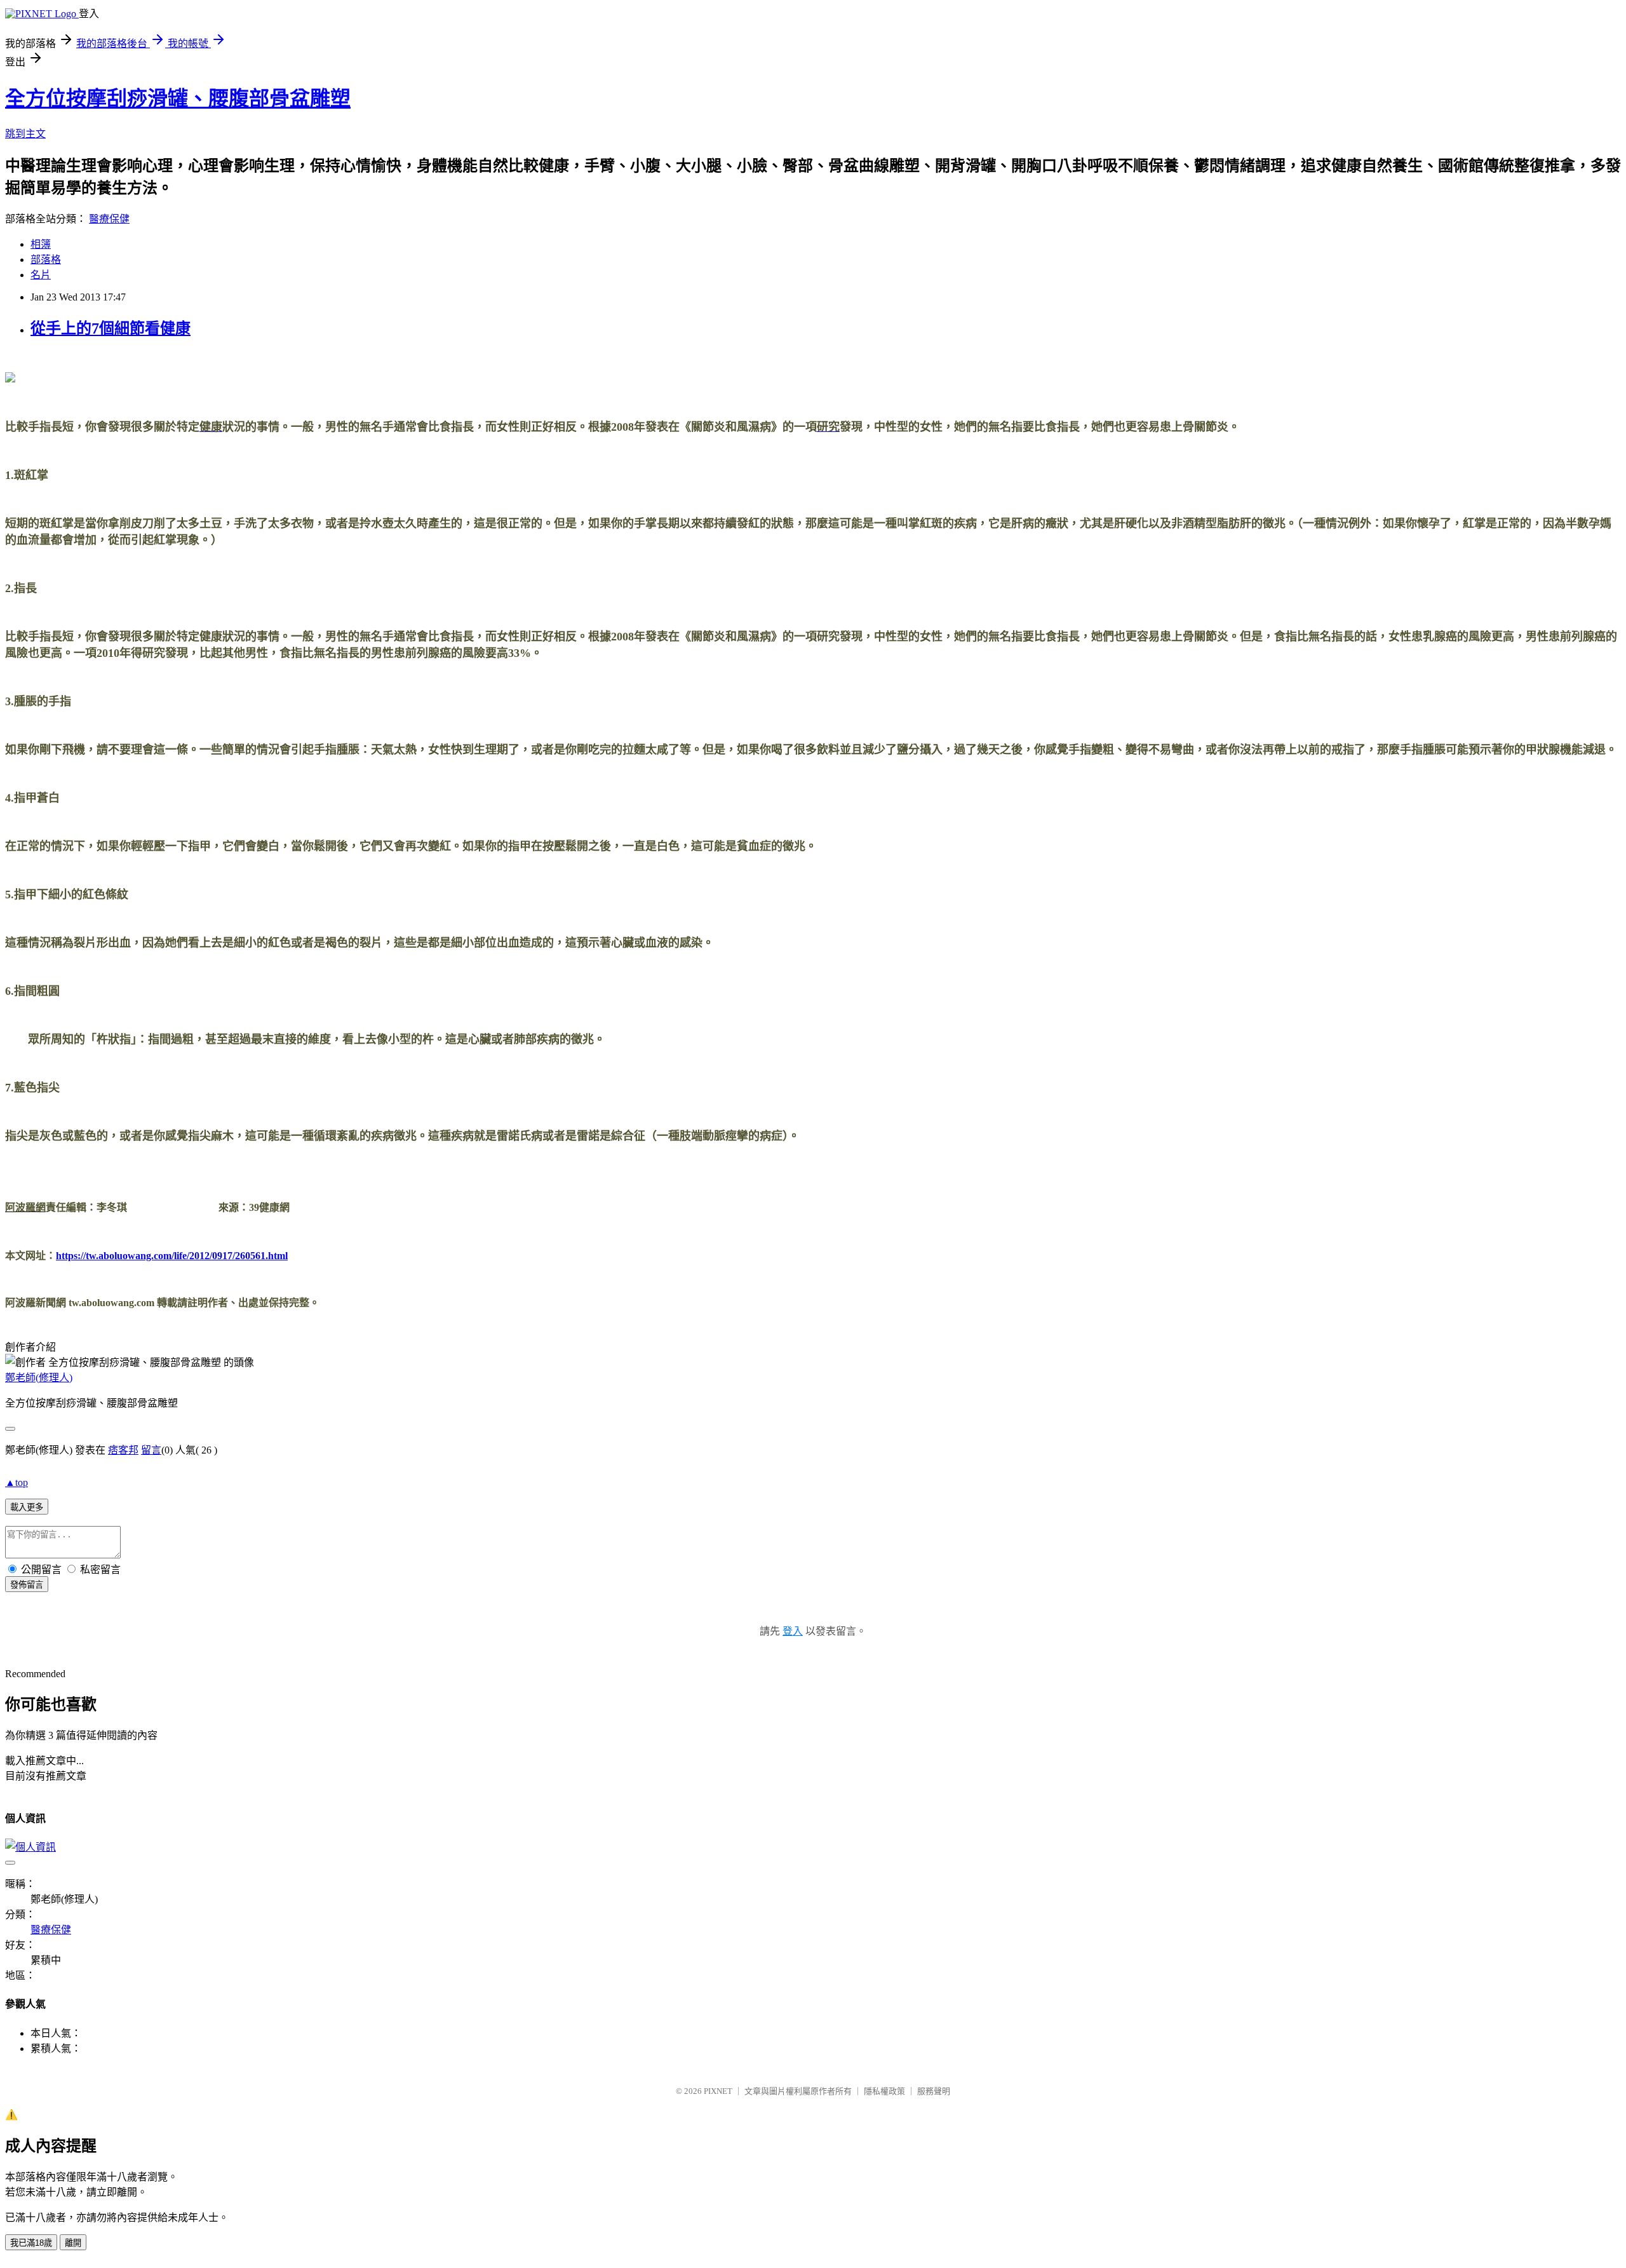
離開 (73, 2243)
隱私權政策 (884, 2091)
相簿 (41, 244)
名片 (41, 275)
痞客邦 (123, 1450)
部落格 (46, 260)
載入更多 (27, 1507)
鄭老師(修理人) (39, 1378)
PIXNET (718, 2091)
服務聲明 (934, 2091)
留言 (151, 1450)
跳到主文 (25, 134)
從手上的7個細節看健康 (111, 328)
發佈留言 (27, 1585)
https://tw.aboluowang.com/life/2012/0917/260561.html (172, 1256)
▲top (17, 1482)
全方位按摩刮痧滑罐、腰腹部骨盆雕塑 (178, 98)
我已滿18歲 (31, 2243)
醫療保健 (109, 219)
